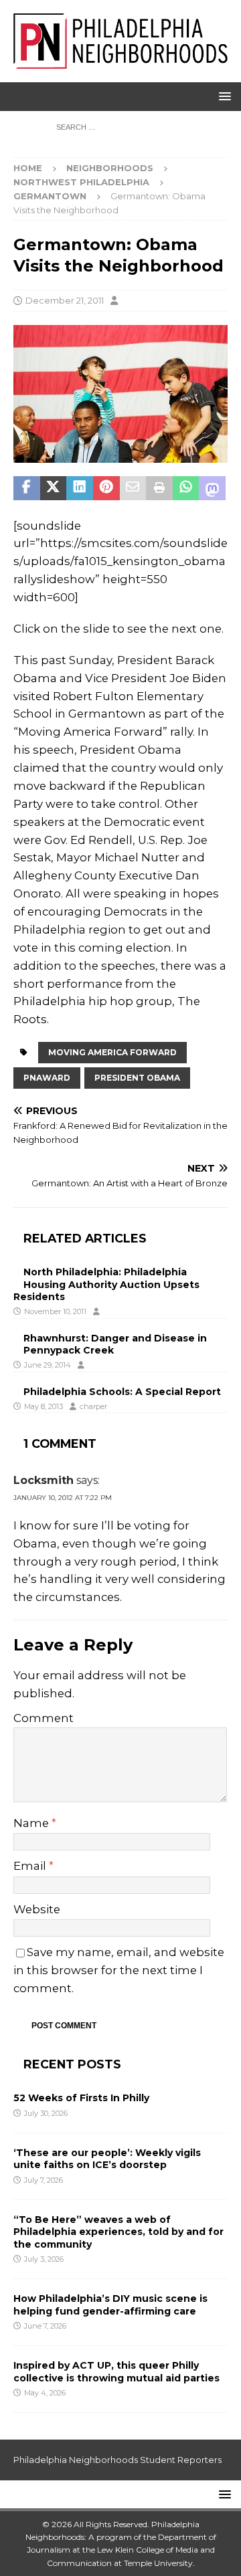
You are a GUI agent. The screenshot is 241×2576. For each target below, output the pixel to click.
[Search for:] (121, 126)
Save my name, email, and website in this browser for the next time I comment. (119, 1970)
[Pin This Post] (106, 488)
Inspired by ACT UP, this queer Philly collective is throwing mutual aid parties (118, 2371)
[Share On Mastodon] (212, 488)
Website (37, 1909)
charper (93, 1406)
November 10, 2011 (55, 1311)
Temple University (158, 2563)
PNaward (47, 1078)
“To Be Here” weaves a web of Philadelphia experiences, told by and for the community (118, 2232)
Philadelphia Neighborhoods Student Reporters (117, 2460)
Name (32, 1823)
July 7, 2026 (44, 2180)
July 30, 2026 (46, 2113)
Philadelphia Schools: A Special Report (122, 1392)
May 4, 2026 (45, 2393)
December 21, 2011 (65, 300)
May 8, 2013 (44, 1406)
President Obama (137, 1078)
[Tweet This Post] (54, 488)
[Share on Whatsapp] (186, 488)
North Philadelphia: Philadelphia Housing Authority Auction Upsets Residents (106, 1284)
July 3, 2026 (44, 2259)
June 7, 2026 (45, 2326)
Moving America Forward (112, 1052)
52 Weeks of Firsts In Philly (81, 2098)
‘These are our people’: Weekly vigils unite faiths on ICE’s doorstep (107, 2159)
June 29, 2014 (48, 1365)
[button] (223, 96)
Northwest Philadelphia (81, 182)
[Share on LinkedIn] (80, 488)
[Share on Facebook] (27, 488)
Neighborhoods (110, 168)
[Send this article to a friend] (133, 488)
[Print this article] (159, 488)
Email (31, 1866)
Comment (44, 1718)
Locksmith (44, 1480)
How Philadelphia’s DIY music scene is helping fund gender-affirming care (110, 2304)
